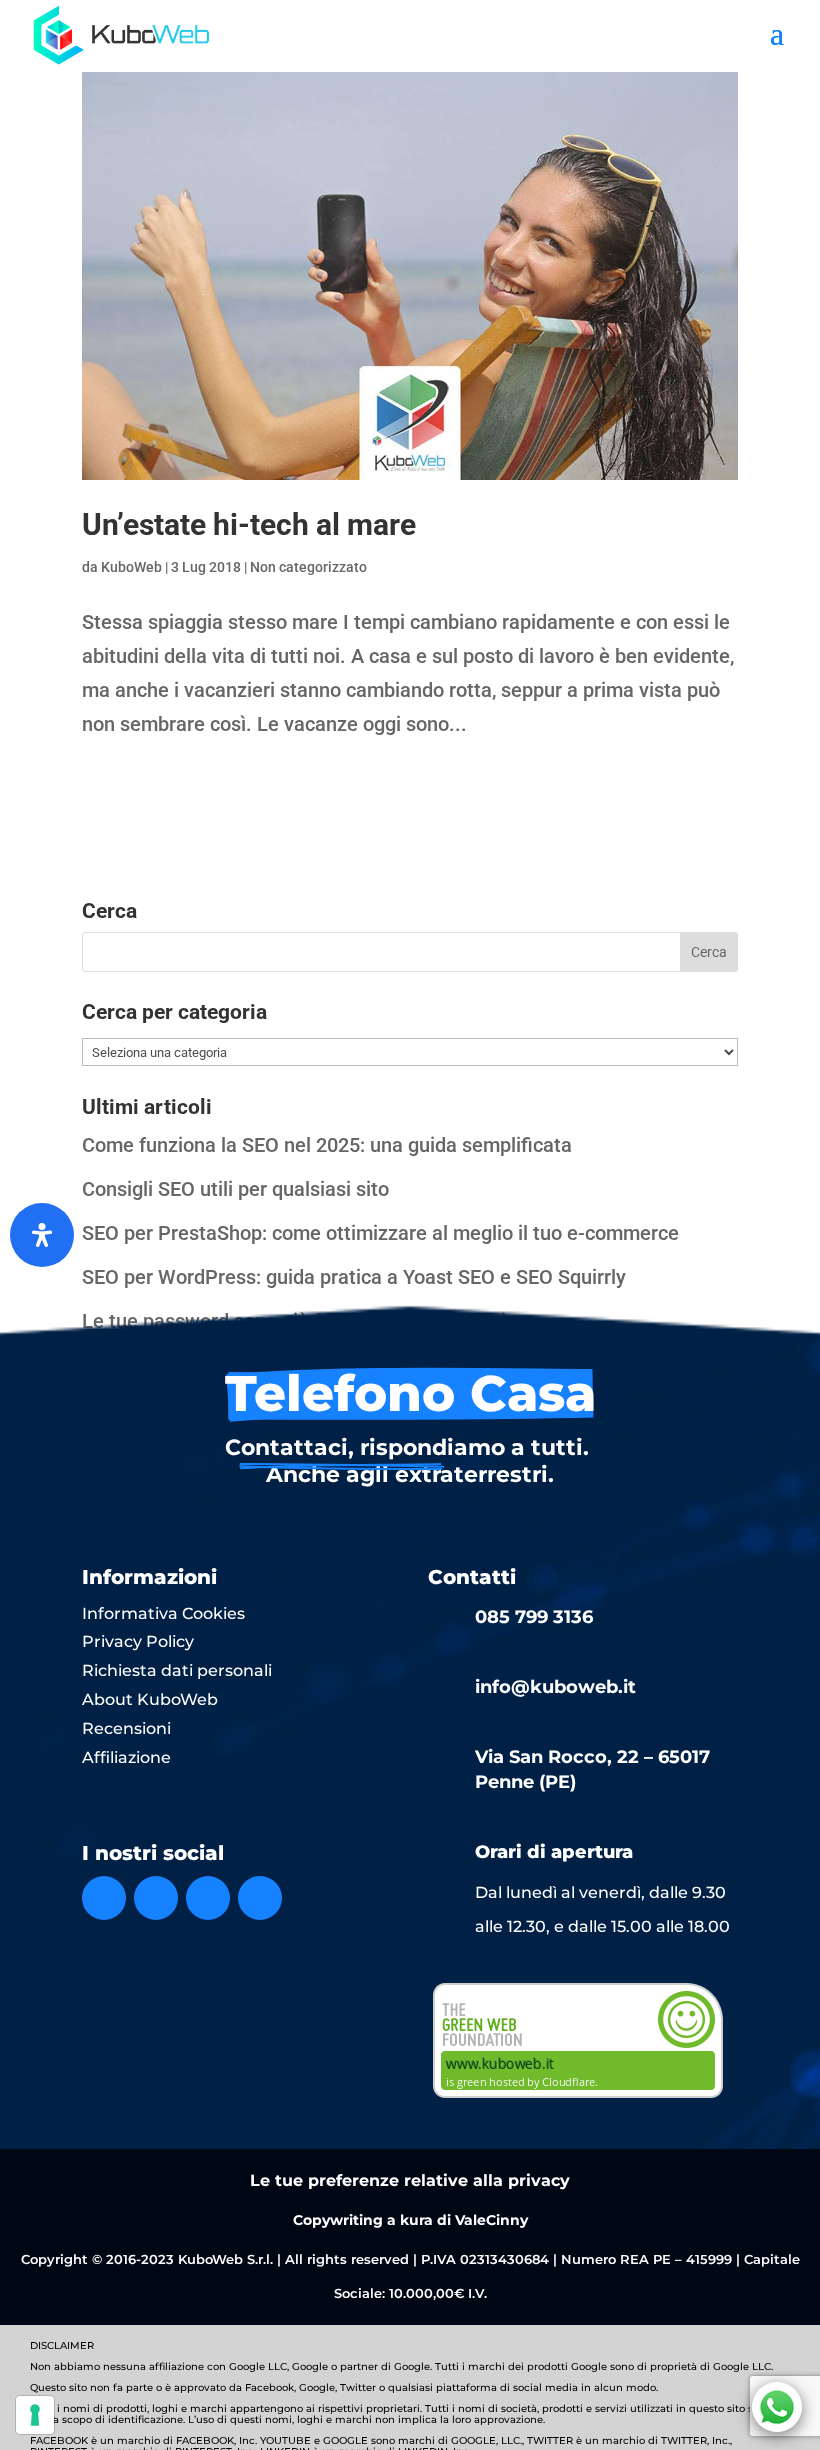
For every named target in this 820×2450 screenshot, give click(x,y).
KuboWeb (131, 567)
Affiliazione (126, 1757)
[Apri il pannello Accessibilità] (42, 1235)
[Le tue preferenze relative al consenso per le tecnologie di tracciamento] (35, 2415)
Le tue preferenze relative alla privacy (410, 2180)
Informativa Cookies (163, 1613)
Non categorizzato (308, 567)
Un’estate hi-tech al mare (249, 524)
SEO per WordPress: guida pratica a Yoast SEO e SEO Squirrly (354, 1277)
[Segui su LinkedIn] (208, 1898)
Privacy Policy (138, 1641)
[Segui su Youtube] (260, 1898)
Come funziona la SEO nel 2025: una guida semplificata (327, 1145)
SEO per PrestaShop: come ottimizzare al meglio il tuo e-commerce (380, 1233)
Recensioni (126, 1728)
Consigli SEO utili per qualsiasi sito (235, 1189)
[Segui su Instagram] (156, 1898)
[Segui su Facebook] (104, 1898)
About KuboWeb (150, 1699)
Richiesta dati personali (177, 1670)
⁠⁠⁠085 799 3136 (534, 1617)
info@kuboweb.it (555, 1687)
